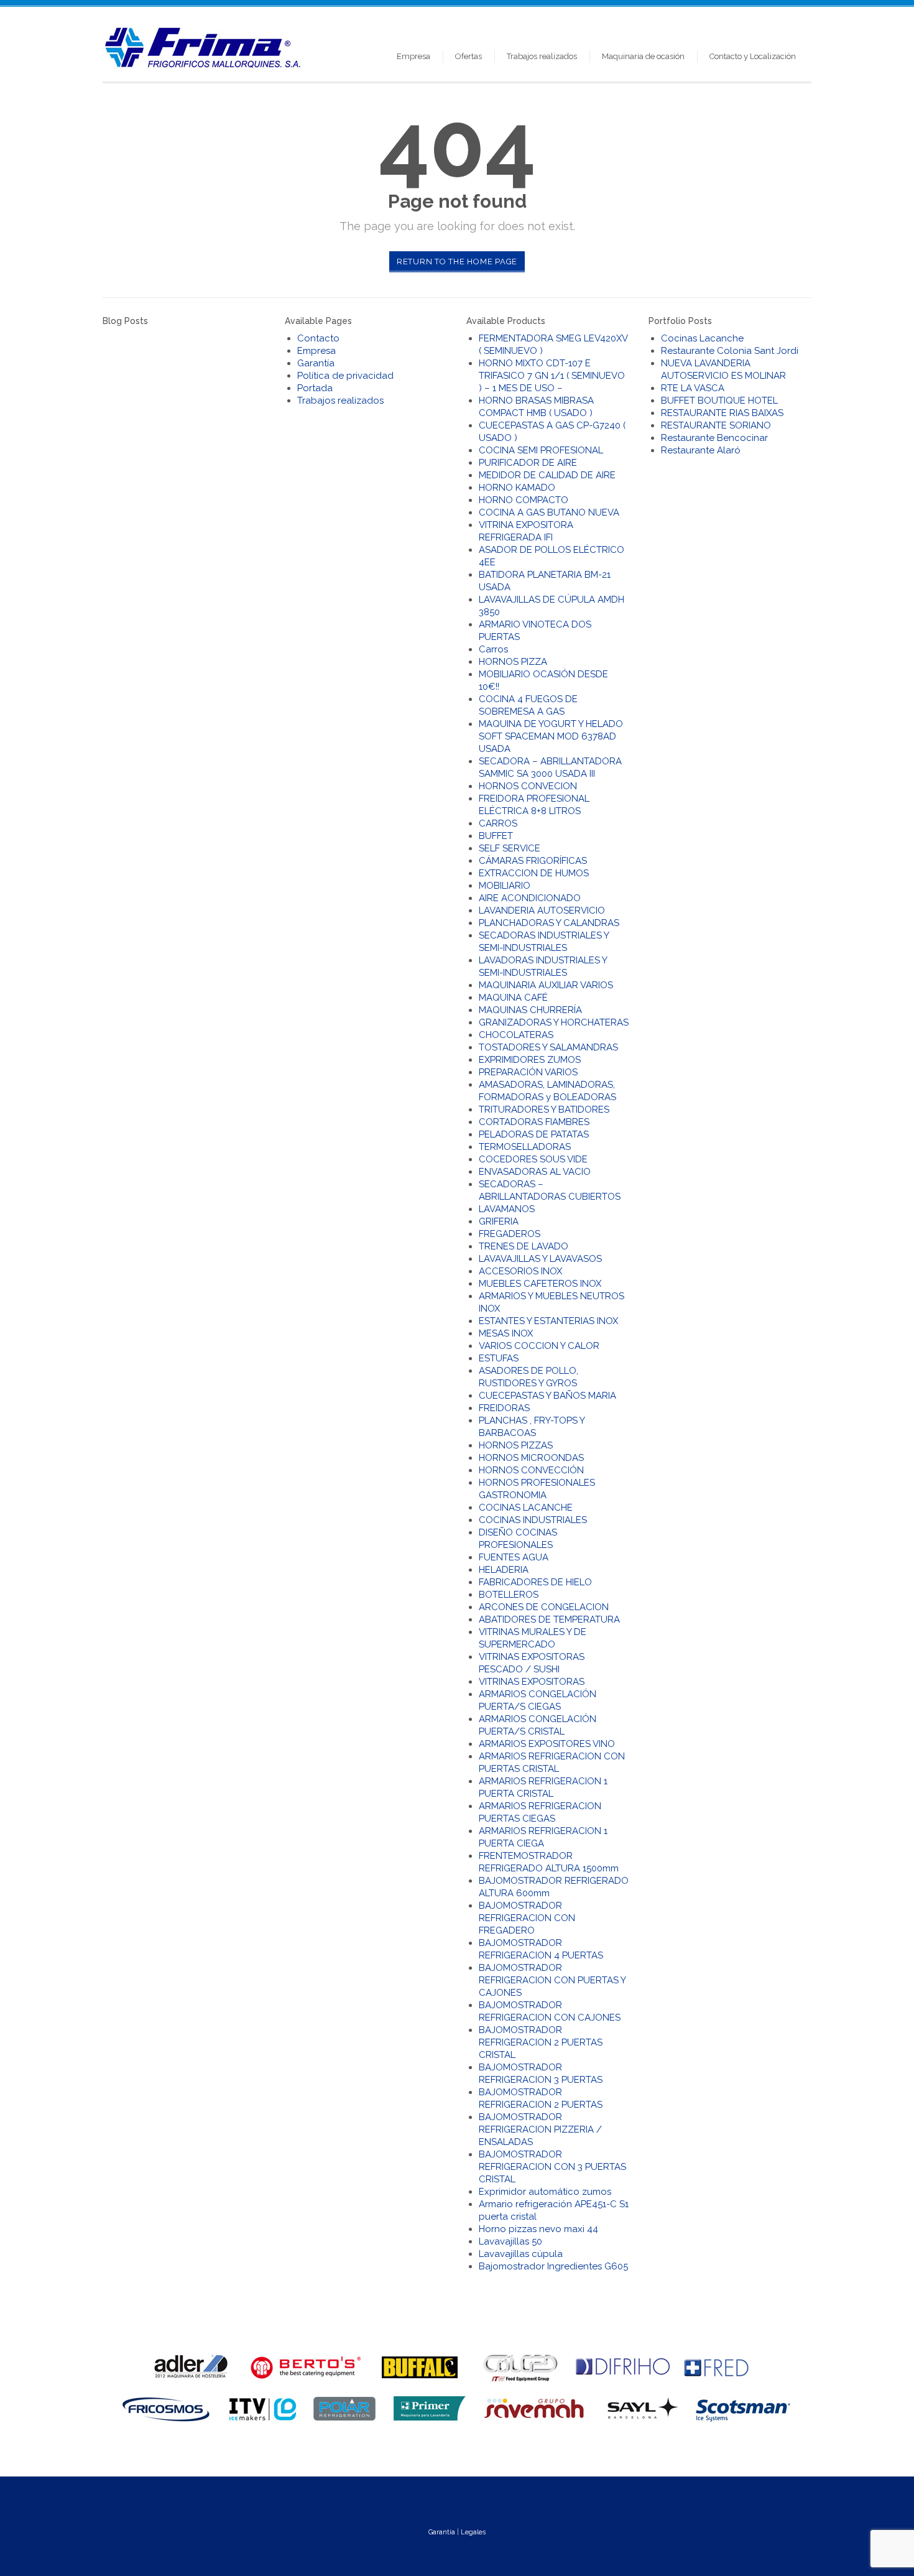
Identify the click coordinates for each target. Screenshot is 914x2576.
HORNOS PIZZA (513, 662)
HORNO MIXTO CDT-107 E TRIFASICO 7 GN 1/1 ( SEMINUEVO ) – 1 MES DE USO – (552, 376)
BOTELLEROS (509, 1595)
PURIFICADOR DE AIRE (528, 463)
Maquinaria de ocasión (643, 56)
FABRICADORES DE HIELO (535, 1582)
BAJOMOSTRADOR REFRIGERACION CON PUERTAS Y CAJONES (552, 1980)
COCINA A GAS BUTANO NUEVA (549, 512)
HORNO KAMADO (517, 488)
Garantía (316, 363)
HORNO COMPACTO (524, 500)
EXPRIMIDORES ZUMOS (530, 1060)
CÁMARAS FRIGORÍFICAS (533, 861)
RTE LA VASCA (693, 388)
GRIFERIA (499, 1221)
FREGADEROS (510, 1234)
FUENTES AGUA (514, 1557)
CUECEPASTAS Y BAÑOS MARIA (547, 1396)
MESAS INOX (506, 1333)
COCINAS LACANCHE (526, 1508)
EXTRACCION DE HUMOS (534, 873)
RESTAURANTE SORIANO (716, 425)
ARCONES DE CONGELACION (544, 1607)
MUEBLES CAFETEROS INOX (540, 1284)
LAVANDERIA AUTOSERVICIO (542, 910)
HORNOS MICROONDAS (531, 1458)
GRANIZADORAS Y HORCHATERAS (554, 1022)
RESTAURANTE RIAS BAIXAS (722, 413)
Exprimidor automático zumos (545, 2192)
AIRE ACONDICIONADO (530, 898)
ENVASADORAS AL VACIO (535, 1172)
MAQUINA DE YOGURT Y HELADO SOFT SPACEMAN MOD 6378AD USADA (551, 736)
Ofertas (469, 56)
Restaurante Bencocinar (714, 438)
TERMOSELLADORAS (525, 1147)
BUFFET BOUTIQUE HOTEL (719, 401)
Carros (493, 649)
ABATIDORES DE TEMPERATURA (549, 1619)
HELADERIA (504, 1570)
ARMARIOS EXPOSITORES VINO (547, 1744)
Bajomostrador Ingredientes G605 (553, 2266)
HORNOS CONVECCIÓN (531, 1470)
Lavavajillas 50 (510, 2241)
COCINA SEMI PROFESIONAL (541, 450)
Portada (315, 388)
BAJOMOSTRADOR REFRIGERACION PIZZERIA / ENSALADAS (540, 2129)
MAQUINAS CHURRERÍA (530, 1010)
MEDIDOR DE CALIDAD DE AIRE (547, 475)
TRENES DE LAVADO (524, 1246)
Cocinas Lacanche (702, 338)
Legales (473, 2532)
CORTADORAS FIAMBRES (534, 1122)
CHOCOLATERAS (516, 1035)
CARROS (498, 823)
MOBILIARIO (505, 886)
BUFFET (496, 836)
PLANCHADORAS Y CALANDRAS (549, 923)
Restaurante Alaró (701, 450)
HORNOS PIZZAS (516, 1445)
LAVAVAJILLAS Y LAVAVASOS (540, 1259)
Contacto (318, 338)
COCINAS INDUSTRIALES (533, 1520)
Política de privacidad (345, 376)
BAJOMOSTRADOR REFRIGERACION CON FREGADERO (527, 1918)
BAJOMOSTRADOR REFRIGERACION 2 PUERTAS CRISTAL (541, 2042)
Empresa (413, 56)
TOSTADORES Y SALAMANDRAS (548, 1047)
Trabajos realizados (542, 56)
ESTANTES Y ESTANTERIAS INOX (548, 1321)
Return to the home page (457, 262)
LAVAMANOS (507, 1209)
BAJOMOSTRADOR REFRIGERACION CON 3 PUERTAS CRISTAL (552, 2167)
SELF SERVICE (510, 848)
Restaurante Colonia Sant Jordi (730, 351)
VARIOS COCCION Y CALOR (539, 1346)
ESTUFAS (499, 1358)
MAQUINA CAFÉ (513, 998)
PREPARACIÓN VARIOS (528, 1072)
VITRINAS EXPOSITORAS (532, 1682)
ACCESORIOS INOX (520, 1271)
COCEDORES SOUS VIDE (533, 1159)
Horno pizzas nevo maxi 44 (538, 2229)
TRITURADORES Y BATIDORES (544, 1110)
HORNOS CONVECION (528, 786)
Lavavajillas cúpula (521, 2254)
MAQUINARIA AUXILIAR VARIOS (546, 985)
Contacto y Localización (753, 56)
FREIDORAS (504, 1408)
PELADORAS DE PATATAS (534, 1134)
